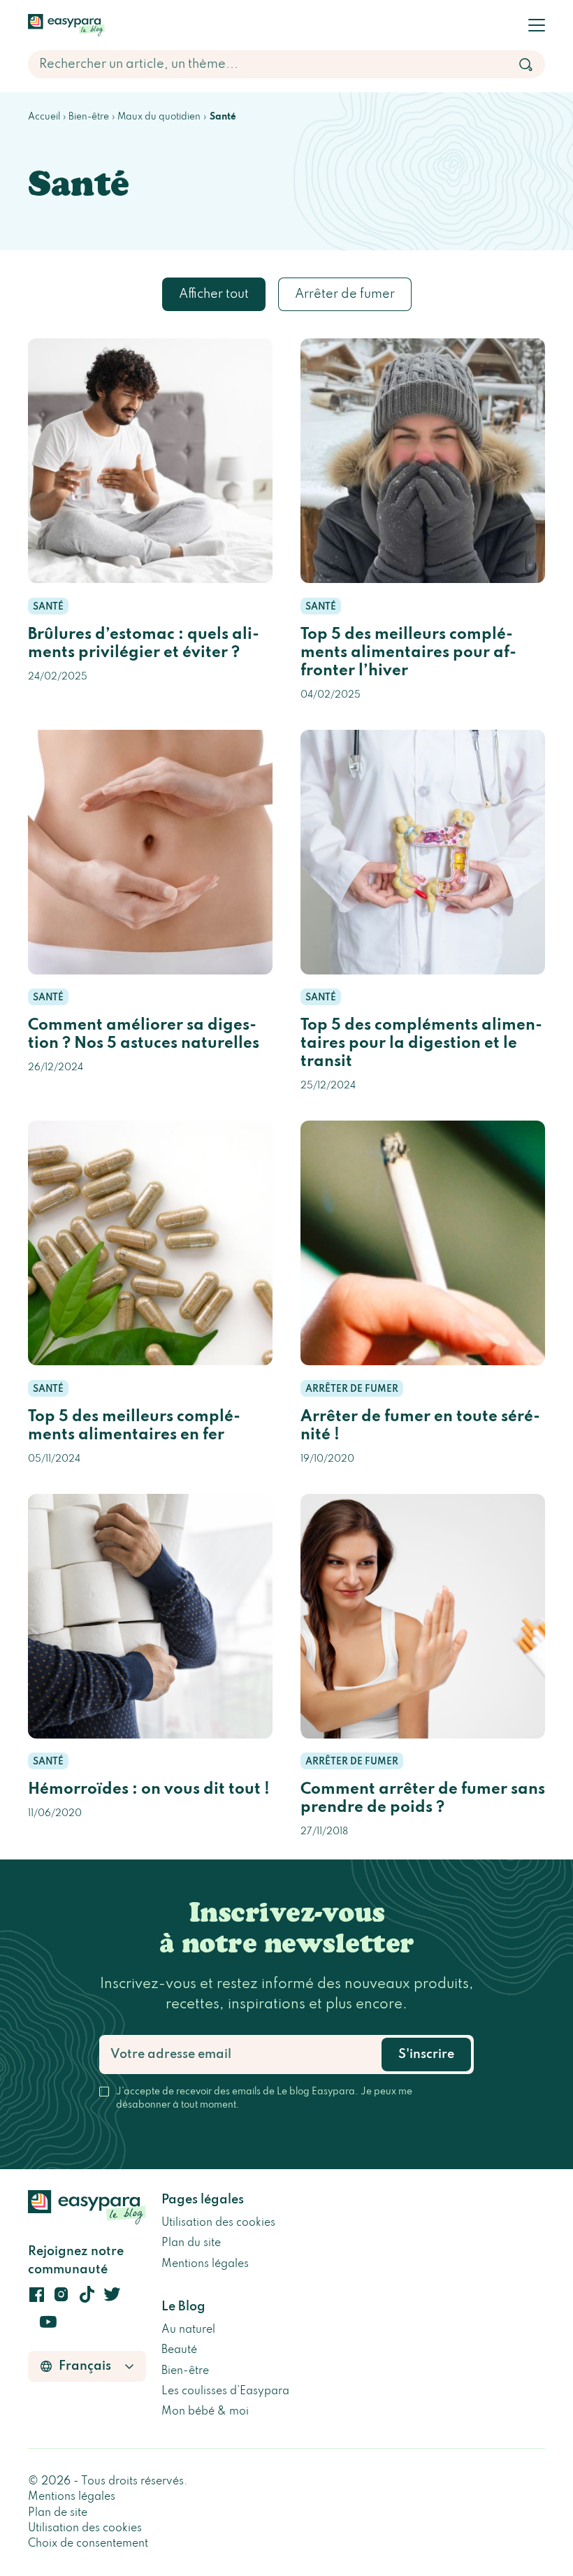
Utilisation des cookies (218, 2223)
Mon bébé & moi (205, 2412)
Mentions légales (205, 2264)
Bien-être (185, 2371)
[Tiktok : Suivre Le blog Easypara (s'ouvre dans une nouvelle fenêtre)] (87, 2298)
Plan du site (191, 2243)
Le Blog (183, 2307)
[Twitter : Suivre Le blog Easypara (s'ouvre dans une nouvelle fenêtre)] (112, 2298)
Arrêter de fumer (345, 294)
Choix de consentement (88, 2544)
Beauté (179, 2350)
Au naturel (188, 2330)
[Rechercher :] (286, 64)
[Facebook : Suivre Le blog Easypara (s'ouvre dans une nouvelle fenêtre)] (36, 2298)
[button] (537, 25)
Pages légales (203, 2200)
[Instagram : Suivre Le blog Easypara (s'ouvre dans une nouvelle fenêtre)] (61, 2298)
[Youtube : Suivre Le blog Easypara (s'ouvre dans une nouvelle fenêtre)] (48, 2325)
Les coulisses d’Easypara (225, 2391)
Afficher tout (214, 294)
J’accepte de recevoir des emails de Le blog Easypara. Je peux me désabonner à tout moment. (264, 2099)
